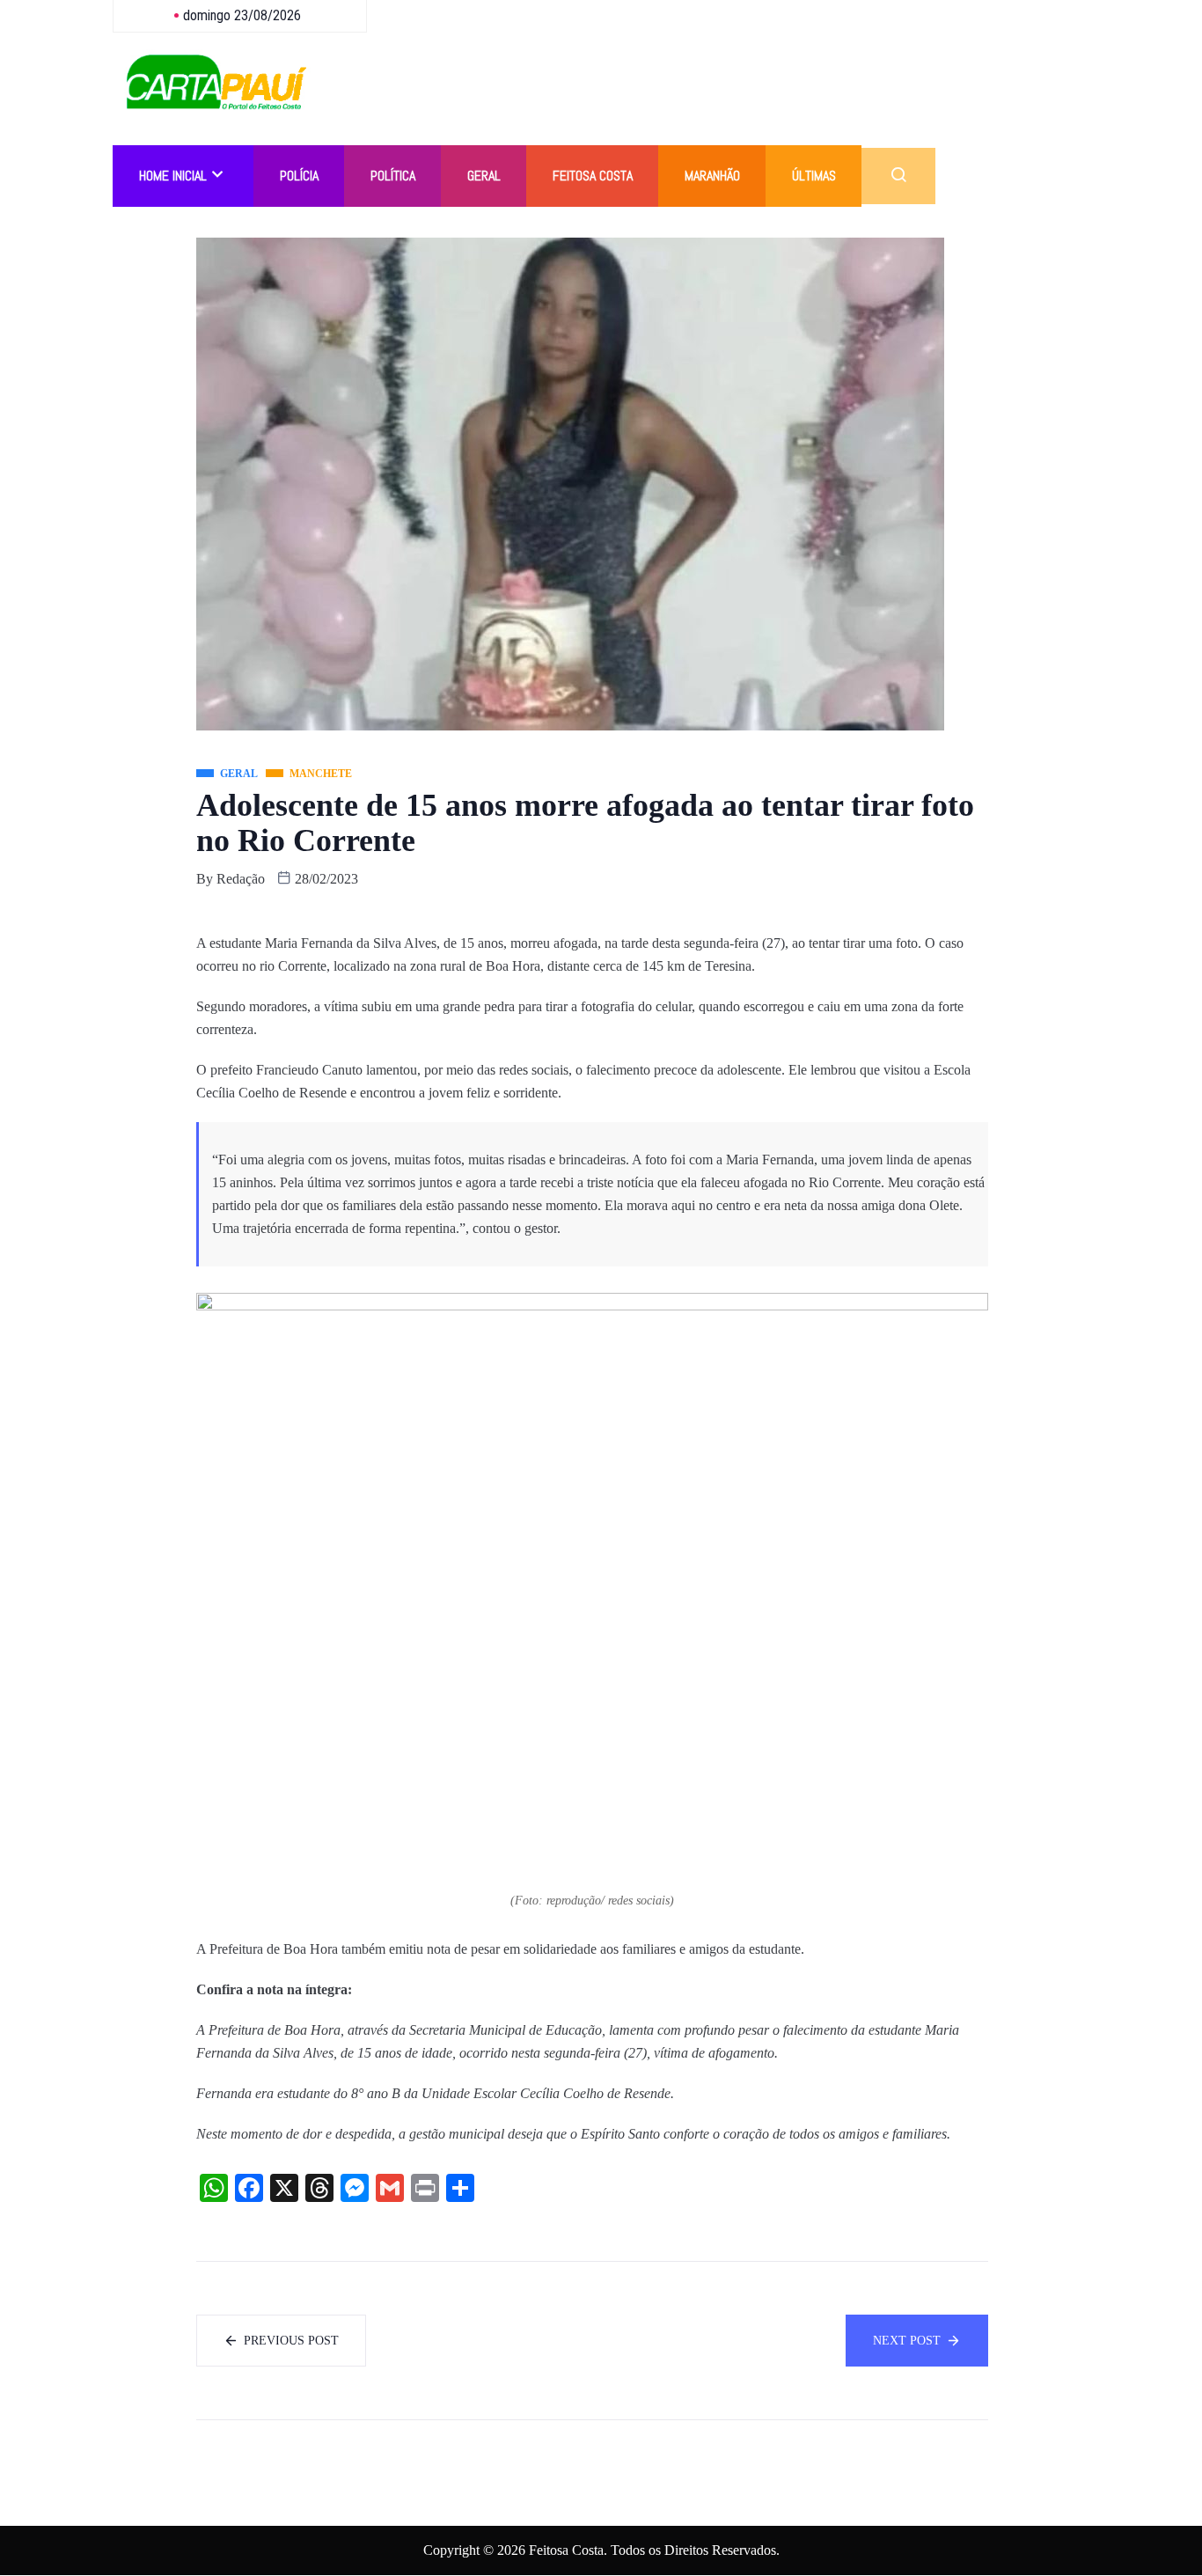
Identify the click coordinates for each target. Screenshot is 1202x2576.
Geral (484, 176)
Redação (241, 879)
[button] (898, 176)
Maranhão (712, 176)
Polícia (299, 176)
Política (393, 176)
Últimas (814, 176)
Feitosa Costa (593, 176)
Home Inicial (173, 176)
